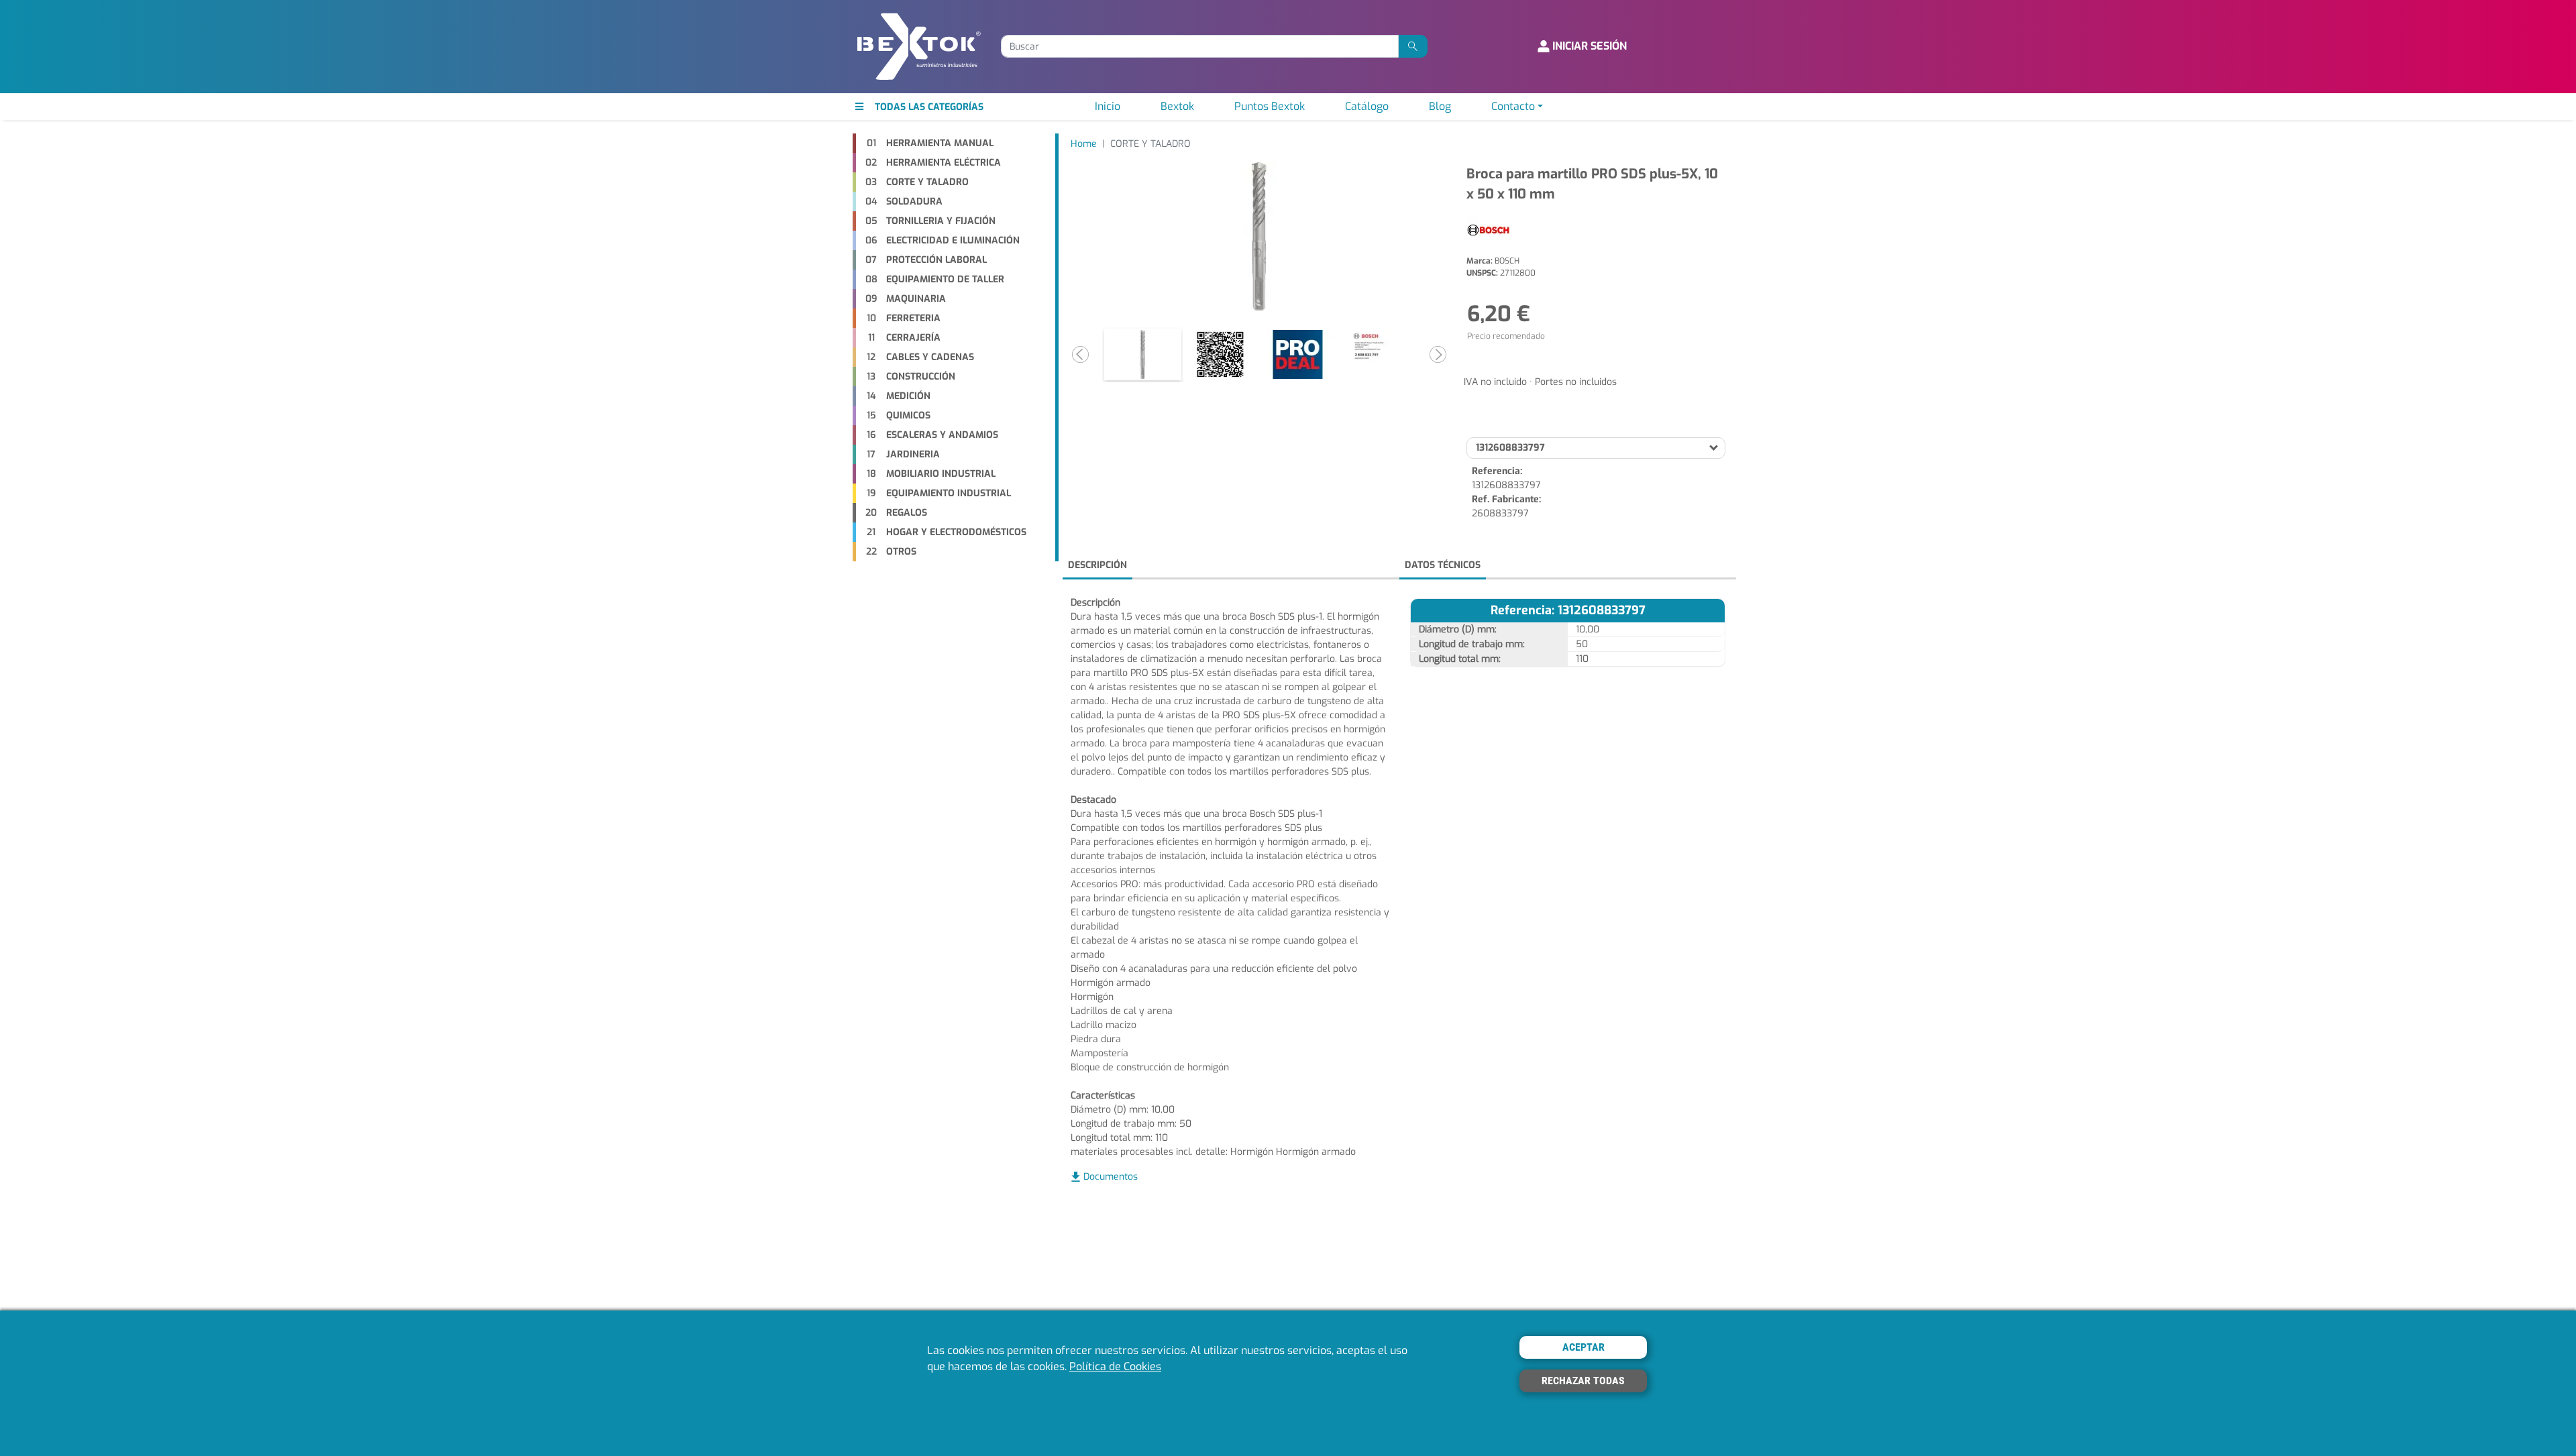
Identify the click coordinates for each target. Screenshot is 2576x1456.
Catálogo (1367, 106)
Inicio (1108, 106)
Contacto (1513, 106)
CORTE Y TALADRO (1150, 144)
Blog (1440, 106)
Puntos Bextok (1270, 106)
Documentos (1111, 1177)
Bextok (1177, 106)
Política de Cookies (1115, 1366)
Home (1084, 144)
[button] (1080, 355)
